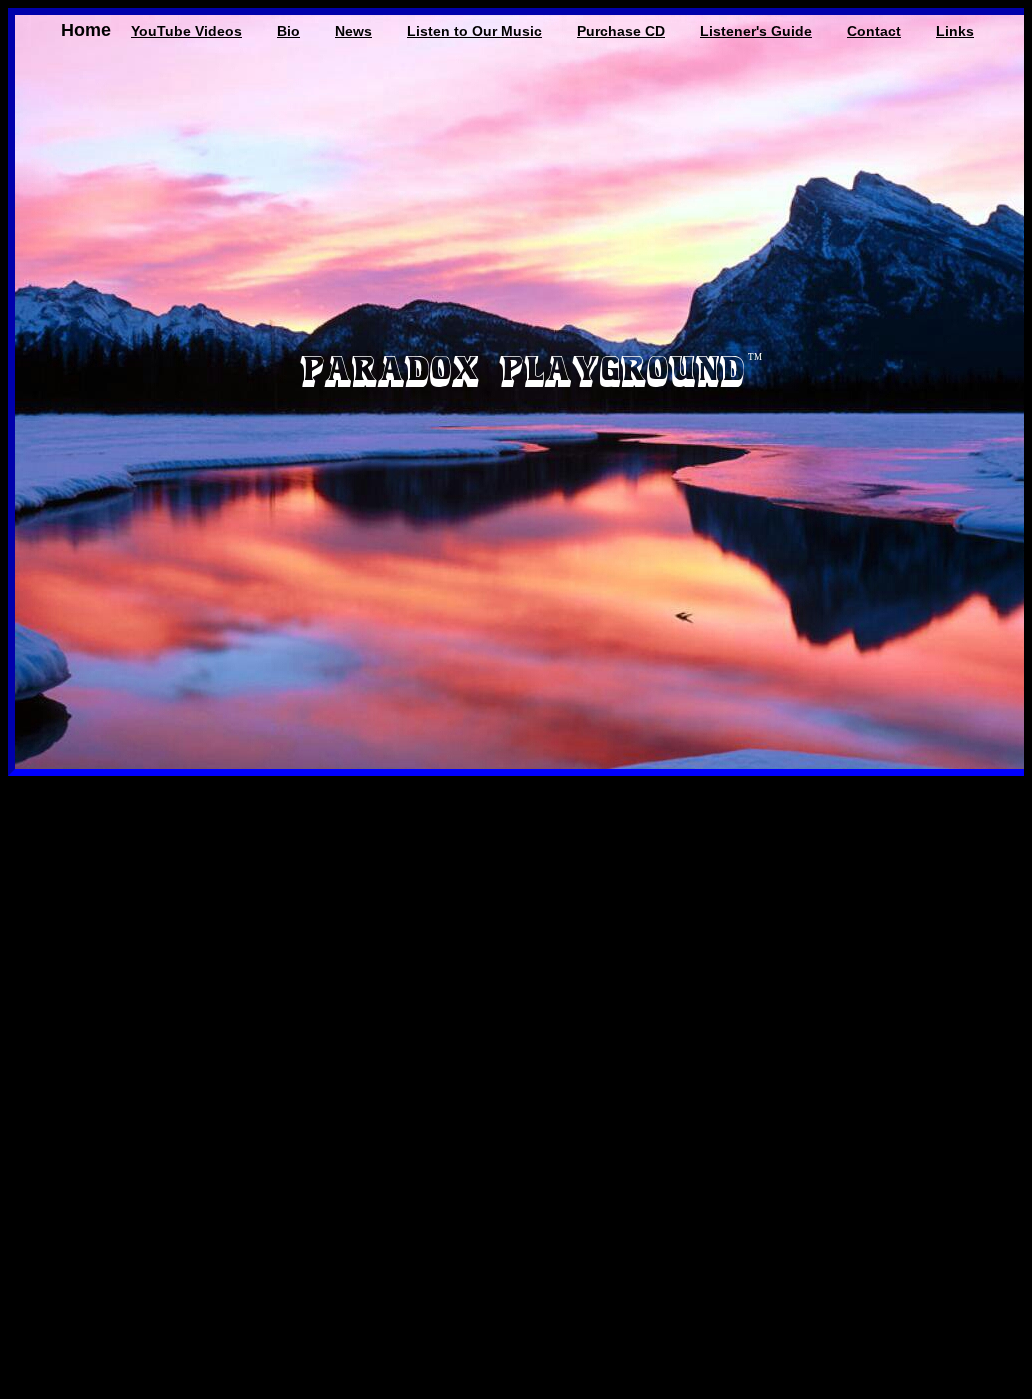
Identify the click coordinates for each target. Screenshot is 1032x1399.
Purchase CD (621, 31)
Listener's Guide (756, 31)
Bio (288, 31)
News (353, 31)
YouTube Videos (186, 31)
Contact (874, 31)
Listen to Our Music (474, 31)
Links (955, 31)
